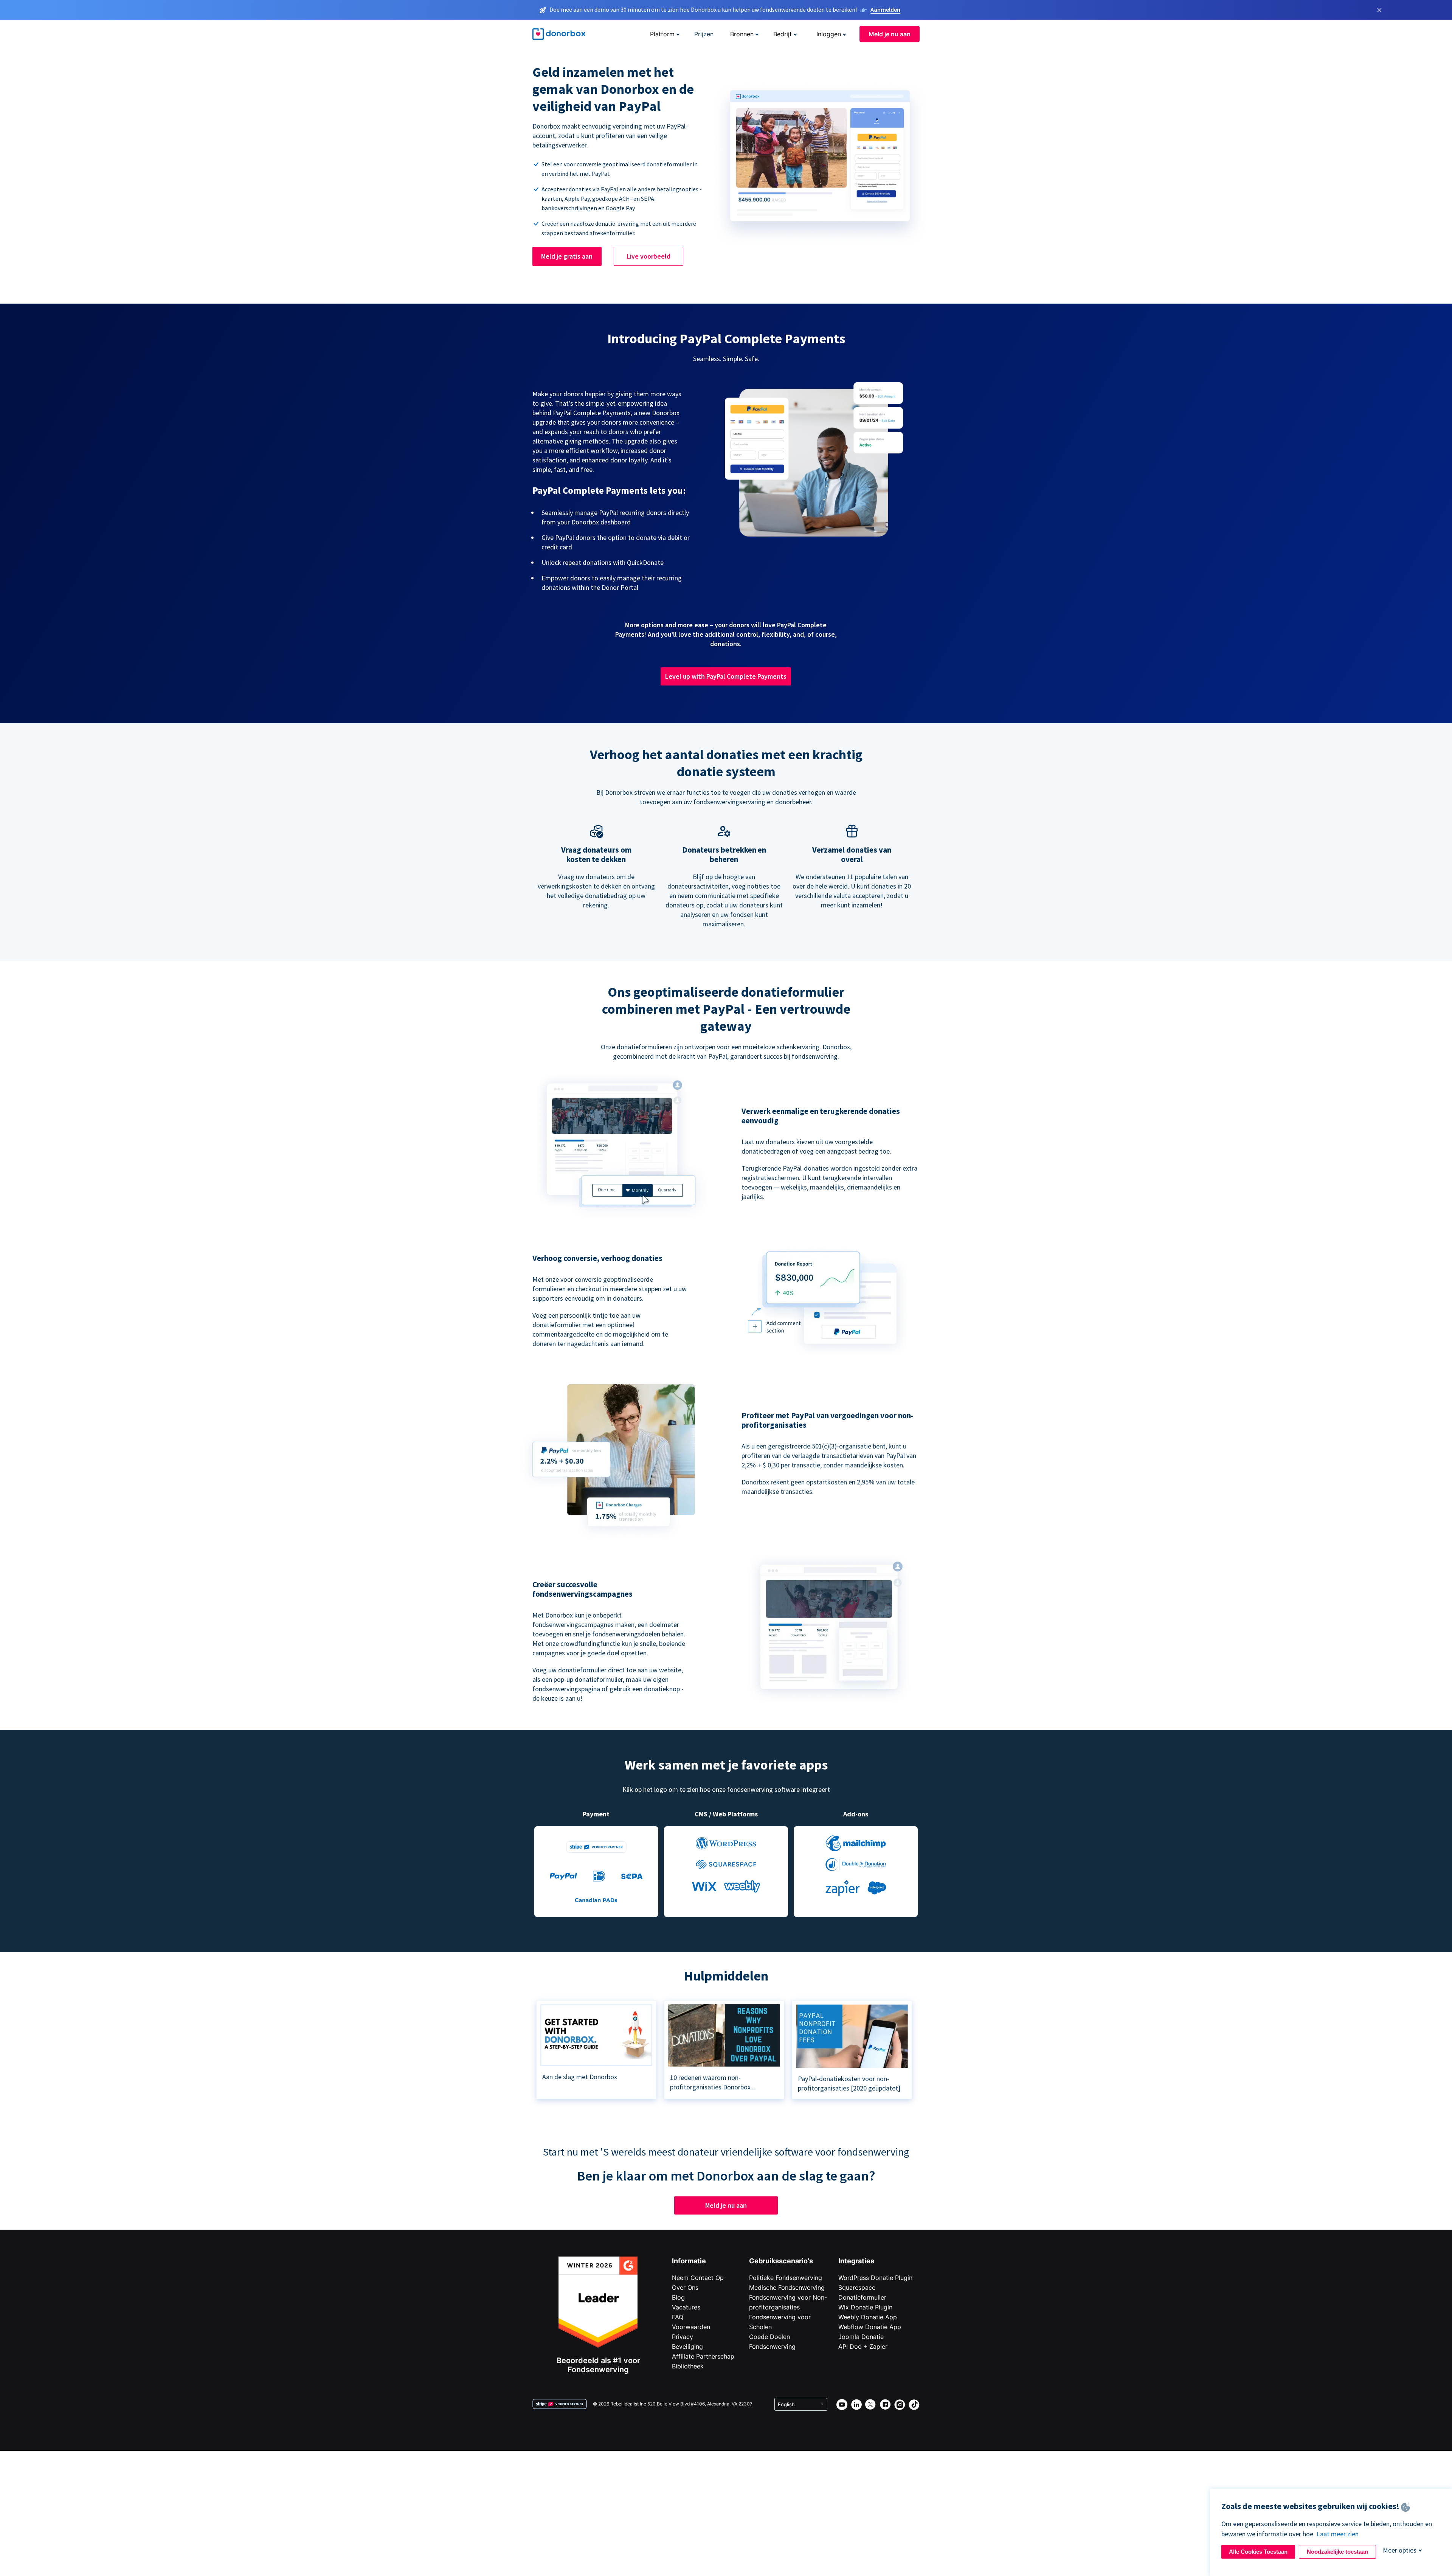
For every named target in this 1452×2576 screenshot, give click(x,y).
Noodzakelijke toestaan (1337, 2552)
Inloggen (829, 34)
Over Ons (685, 2288)
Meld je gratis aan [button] (567, 256)
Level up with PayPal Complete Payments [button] (726, 676)
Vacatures (686, 2307)
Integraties (856, 2261)
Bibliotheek (688, 2366)
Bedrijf (783, 34)
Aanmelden (885, 9)
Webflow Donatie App (870, 2327)
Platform (662, 34)
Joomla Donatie (861, 2337)
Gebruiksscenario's (781, 2261)
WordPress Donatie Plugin (875, 2278)
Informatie (689, 2261)
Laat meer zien (1338, 2534)
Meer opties (1400, 2550)
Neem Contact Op (698, 2278)
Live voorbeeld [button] (648, 256)
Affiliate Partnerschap (703, 2356)
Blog (678, 2297)
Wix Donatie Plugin (865, 2307)
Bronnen (742, 34)
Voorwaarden (691, 2327)
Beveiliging (687, 2346)
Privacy (683, 2337)
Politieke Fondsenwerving (786, 2278)
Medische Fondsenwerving (787, 2288)
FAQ (678, 2317)
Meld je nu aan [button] (890, 34)
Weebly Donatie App (868, 2317)
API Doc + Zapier (863, 2346)
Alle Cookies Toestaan (1258, 2552)
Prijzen (704, 34)
